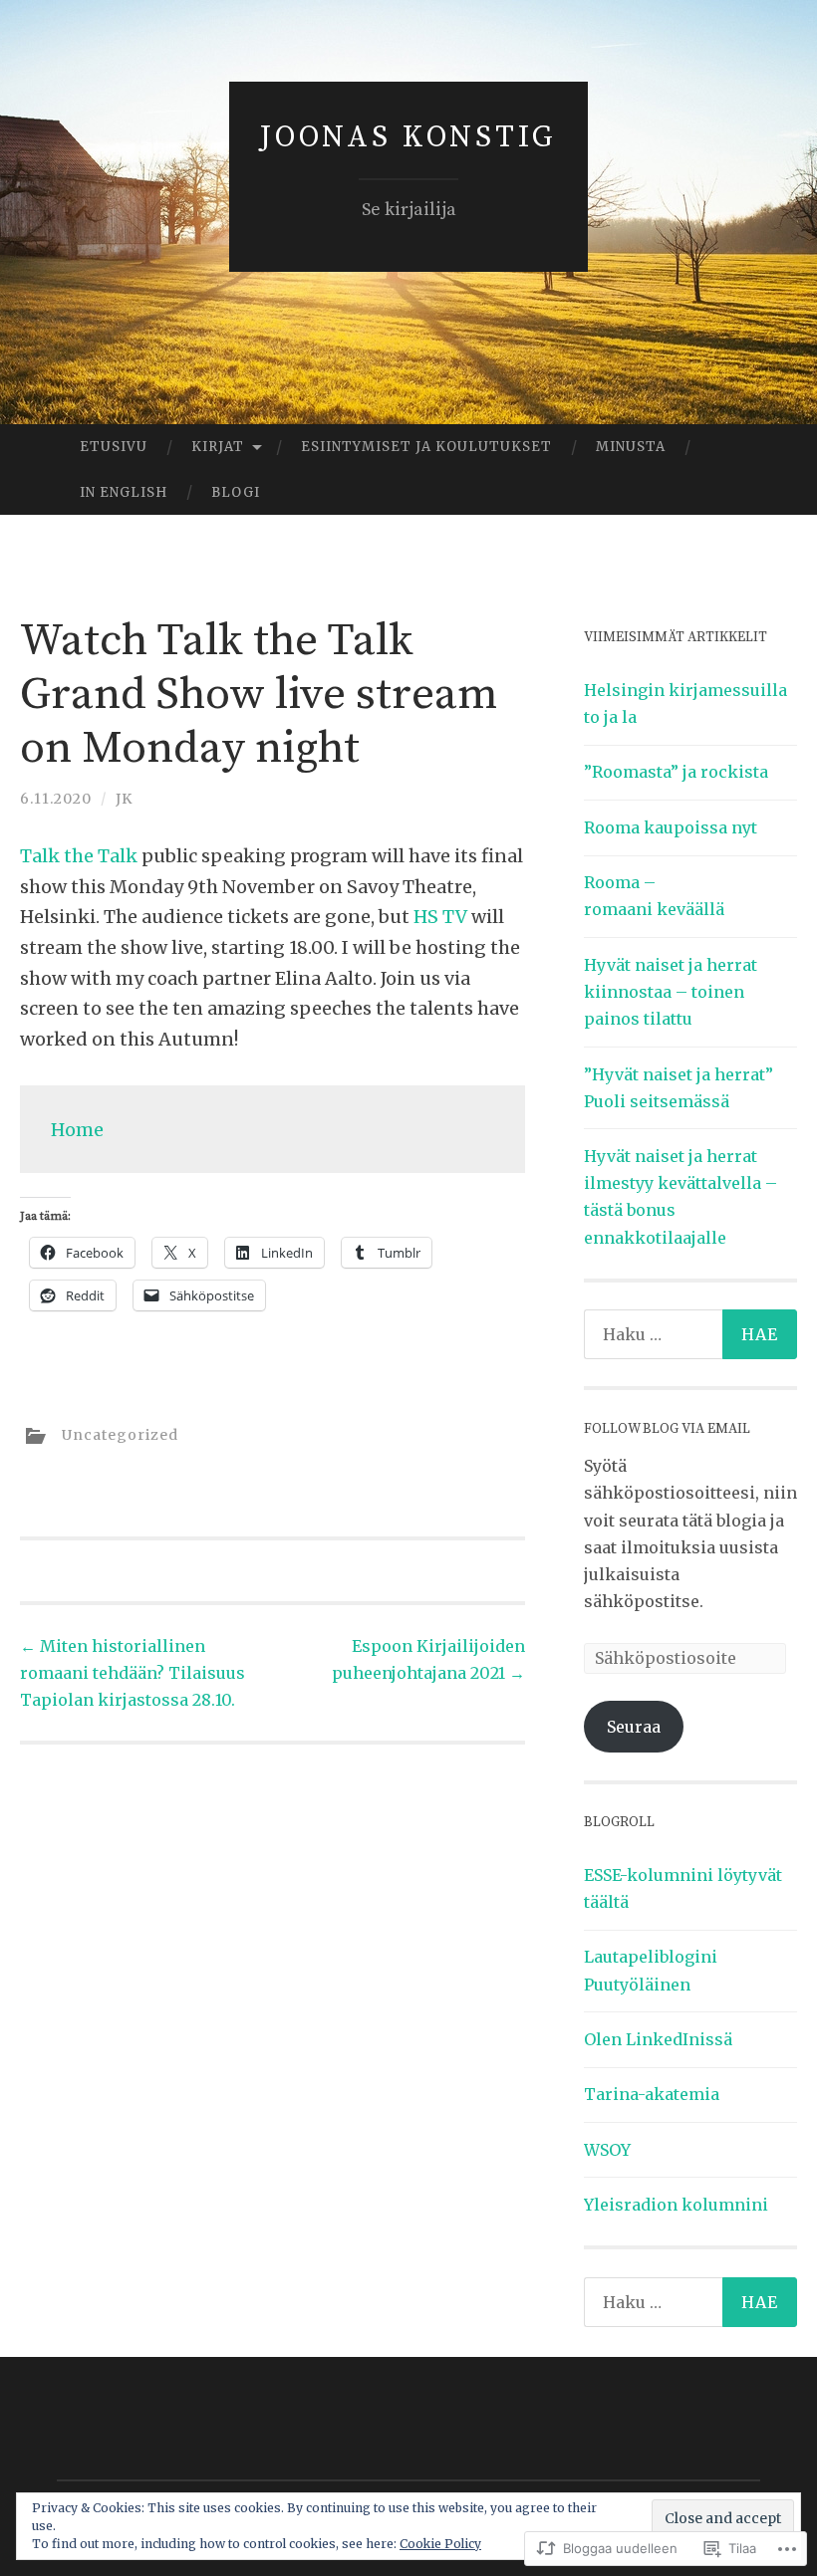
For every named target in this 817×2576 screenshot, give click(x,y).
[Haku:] (691, 1334)
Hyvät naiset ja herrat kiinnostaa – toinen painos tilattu (671, 992)
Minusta (631, 447)
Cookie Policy (440, 2544)
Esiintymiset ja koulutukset (426, 447)
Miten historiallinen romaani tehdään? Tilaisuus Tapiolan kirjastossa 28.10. (133, 1673)
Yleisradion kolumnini (676, 2205)
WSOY (607, 2150)
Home (77, 1130)
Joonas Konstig (408, 137)
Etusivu (114, 447)
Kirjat (218, 447)
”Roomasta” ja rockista (676, 772)
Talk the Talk (81, 856)
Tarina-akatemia (652, 2094)
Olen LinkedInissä (658, 2039)
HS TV (442, 917)
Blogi (236, 492)
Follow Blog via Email (667, 1429)
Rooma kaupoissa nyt (671, 827)
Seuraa (634, 1727)
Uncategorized (120, 1435)
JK (124, 799)
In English (124, 492)
